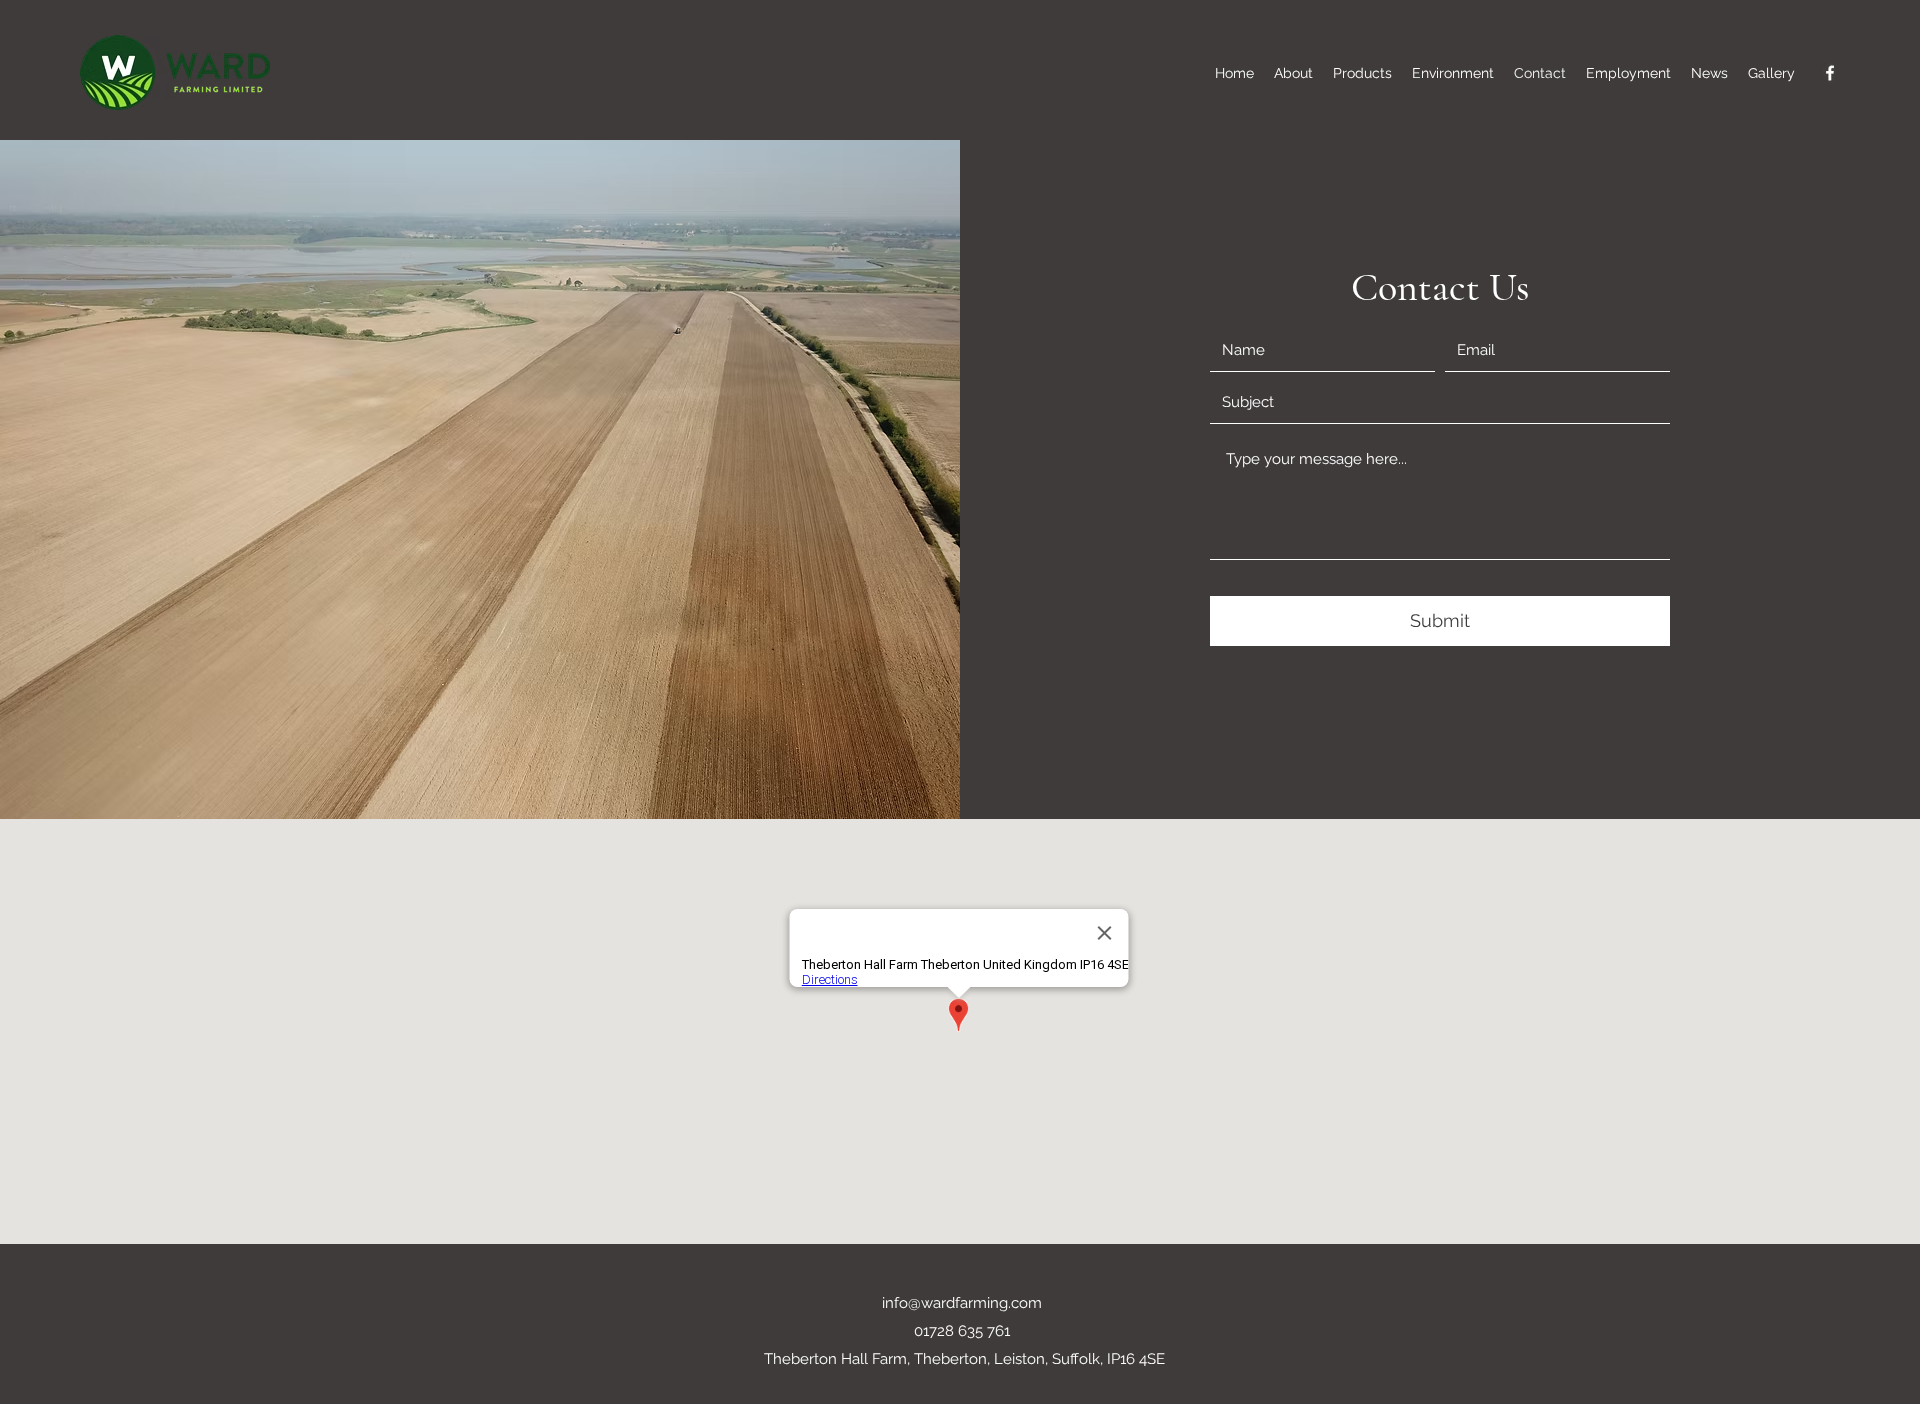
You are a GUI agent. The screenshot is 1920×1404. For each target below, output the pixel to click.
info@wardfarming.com (962, 1303)
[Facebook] (1830, 73)
